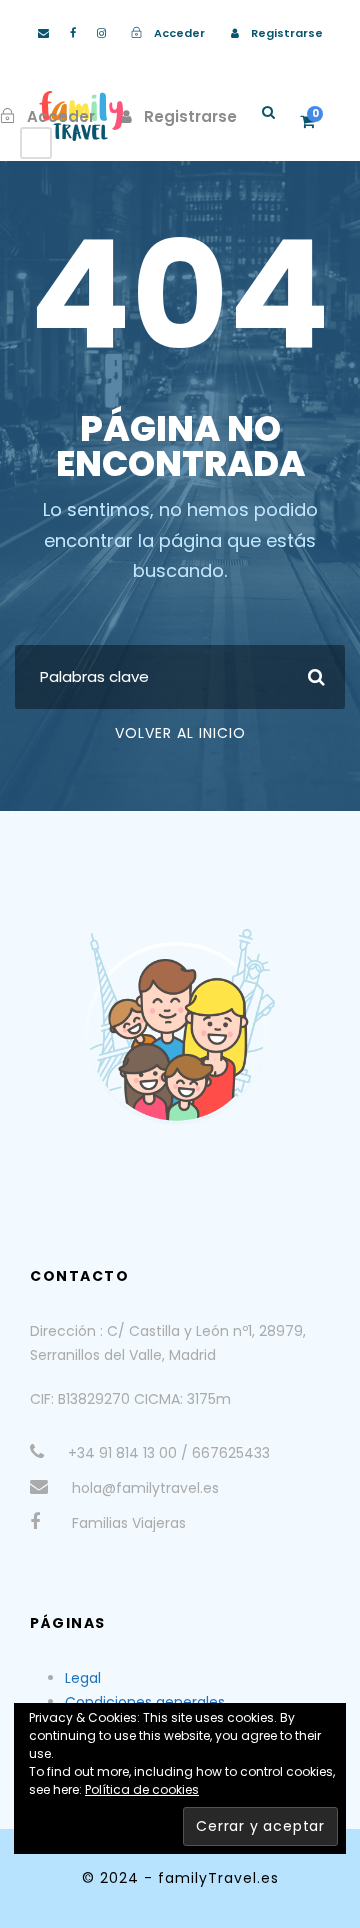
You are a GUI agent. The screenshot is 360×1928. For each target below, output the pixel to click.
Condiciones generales (145, 1702)
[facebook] (73, 33)
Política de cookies (142, 1789)
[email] (43, 33)
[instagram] (101, 33)
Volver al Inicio (180, 733)
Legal (83, 1678)
